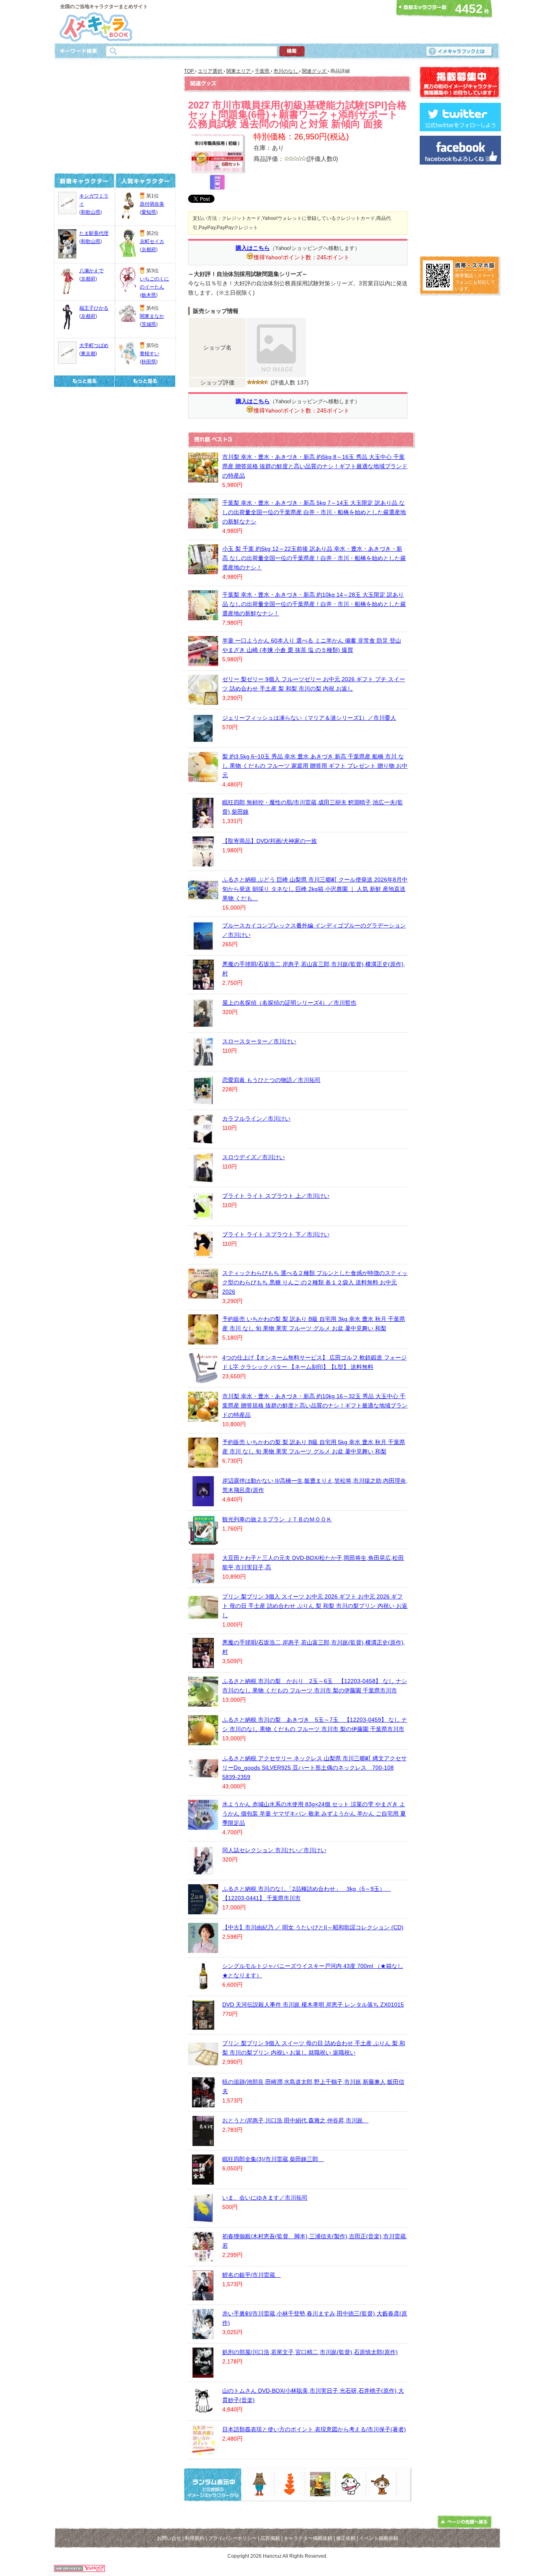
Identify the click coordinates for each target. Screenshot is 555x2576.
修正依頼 (346, 2538)
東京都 (88, 354)
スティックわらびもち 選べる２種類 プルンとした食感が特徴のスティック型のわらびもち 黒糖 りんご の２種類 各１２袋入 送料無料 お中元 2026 (315, 1282)
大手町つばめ (94, 345)
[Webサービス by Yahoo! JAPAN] (79, 2570)
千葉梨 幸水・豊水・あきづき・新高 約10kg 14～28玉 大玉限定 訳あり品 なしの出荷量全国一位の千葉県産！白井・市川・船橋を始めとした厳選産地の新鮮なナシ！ (314, 604)
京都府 (88, 279)
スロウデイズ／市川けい (254, 1157)
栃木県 (149, 295)
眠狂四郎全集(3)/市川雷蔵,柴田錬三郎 (273, 2159)
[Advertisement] (275, 22)
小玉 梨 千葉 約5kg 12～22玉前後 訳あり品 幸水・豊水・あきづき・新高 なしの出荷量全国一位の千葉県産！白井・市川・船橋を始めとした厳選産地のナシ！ (314, 558)
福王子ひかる (94, 308)
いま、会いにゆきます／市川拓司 (265, 2198)
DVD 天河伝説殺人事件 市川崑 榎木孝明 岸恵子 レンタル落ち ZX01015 (313, 2005)
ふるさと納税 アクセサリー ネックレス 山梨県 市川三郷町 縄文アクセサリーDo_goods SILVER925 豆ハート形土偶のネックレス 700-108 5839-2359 (314, 1768)
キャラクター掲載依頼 (308, 2538)
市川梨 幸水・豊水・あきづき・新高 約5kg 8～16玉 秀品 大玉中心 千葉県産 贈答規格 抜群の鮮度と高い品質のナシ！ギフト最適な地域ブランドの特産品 (315, 466)
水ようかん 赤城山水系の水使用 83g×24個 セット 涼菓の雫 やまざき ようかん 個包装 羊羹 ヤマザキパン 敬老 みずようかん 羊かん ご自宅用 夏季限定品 (314, 1814)
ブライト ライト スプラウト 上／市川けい (276, 1196)
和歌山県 (91, 212)
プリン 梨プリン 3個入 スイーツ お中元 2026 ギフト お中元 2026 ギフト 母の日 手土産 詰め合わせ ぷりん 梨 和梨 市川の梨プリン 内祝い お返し (315, 1606)
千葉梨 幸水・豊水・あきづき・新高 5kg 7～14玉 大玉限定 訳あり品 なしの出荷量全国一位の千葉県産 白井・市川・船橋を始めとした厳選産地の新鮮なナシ (314, 512)
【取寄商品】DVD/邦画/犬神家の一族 (270, 841)
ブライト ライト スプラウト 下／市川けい (276, 1234)
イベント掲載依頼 (379, 2538)
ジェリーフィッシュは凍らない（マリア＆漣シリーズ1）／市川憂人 (309, 718)
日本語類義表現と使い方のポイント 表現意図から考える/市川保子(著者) (314, 2429)
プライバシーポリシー (232, 2538)
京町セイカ (152, 241)
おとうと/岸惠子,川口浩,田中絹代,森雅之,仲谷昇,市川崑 (295, 2120)
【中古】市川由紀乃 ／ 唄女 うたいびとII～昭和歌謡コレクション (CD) (313, 1927)
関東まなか (152, 316)
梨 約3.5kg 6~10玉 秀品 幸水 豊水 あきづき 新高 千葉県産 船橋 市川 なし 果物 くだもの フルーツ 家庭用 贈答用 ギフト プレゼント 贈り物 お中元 (315, 766)
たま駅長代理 (94, 233)
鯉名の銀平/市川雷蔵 (251, 2275)
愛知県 (149, 212)
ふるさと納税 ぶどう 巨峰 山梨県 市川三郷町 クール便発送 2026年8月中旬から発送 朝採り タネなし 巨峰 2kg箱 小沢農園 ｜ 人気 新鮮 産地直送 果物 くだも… (315, 889)
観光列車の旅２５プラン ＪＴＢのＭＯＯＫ (277, 1519)
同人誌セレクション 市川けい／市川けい (274, 1850)
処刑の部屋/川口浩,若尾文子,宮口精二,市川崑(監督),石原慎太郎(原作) (310, 2352)
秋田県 (149, 362)
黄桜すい (150, 354)
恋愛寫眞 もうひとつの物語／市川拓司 (271, 1080)
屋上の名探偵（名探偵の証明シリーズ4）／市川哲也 (289, 1003)
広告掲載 (270, 2538)
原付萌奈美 (152, 204)
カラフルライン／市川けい (256, 1119)
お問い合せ (169, 2538)
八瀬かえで (91, 271)
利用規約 (195, 2538)
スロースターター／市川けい (259, 1041)
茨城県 (149, 324)
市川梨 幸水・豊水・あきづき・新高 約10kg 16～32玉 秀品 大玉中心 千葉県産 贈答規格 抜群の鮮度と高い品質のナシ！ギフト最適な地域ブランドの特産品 (315, 1405)
